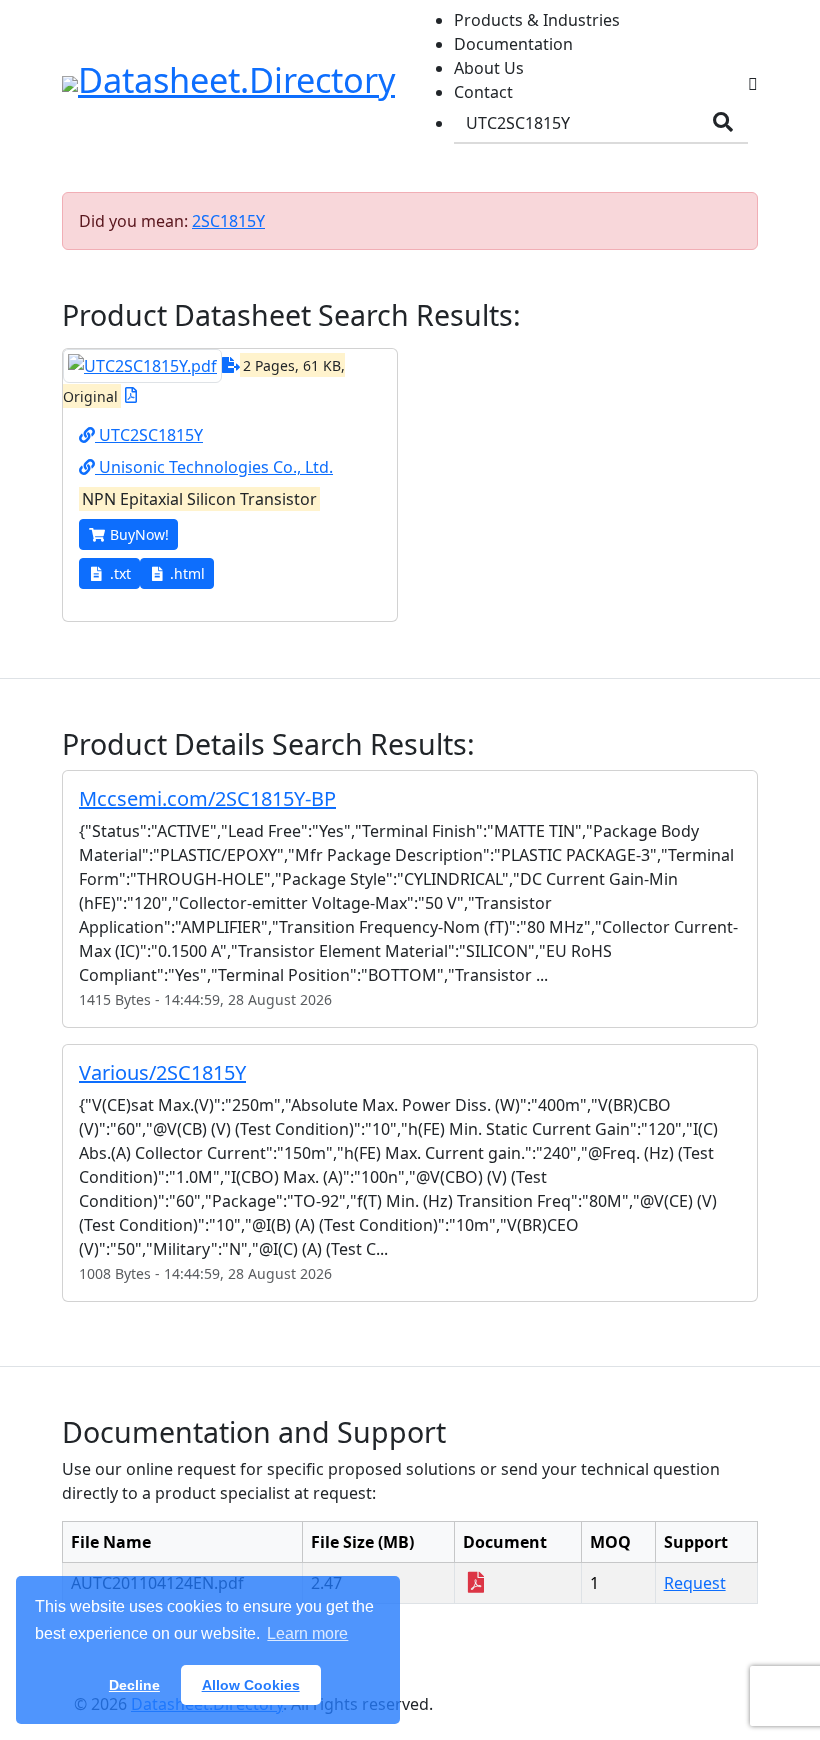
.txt (120, 573)
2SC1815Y (228, 221)
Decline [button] (134, 1685)
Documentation (513, 44)
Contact (483, 92)
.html (187, 573)
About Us (489, 68)
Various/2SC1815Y (162, 1072)
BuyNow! (139, 534)
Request (695, 1583)
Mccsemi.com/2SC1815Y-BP (207, 798)
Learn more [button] (307, 1633)
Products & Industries (537, 20)
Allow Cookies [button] (251, 1685)
